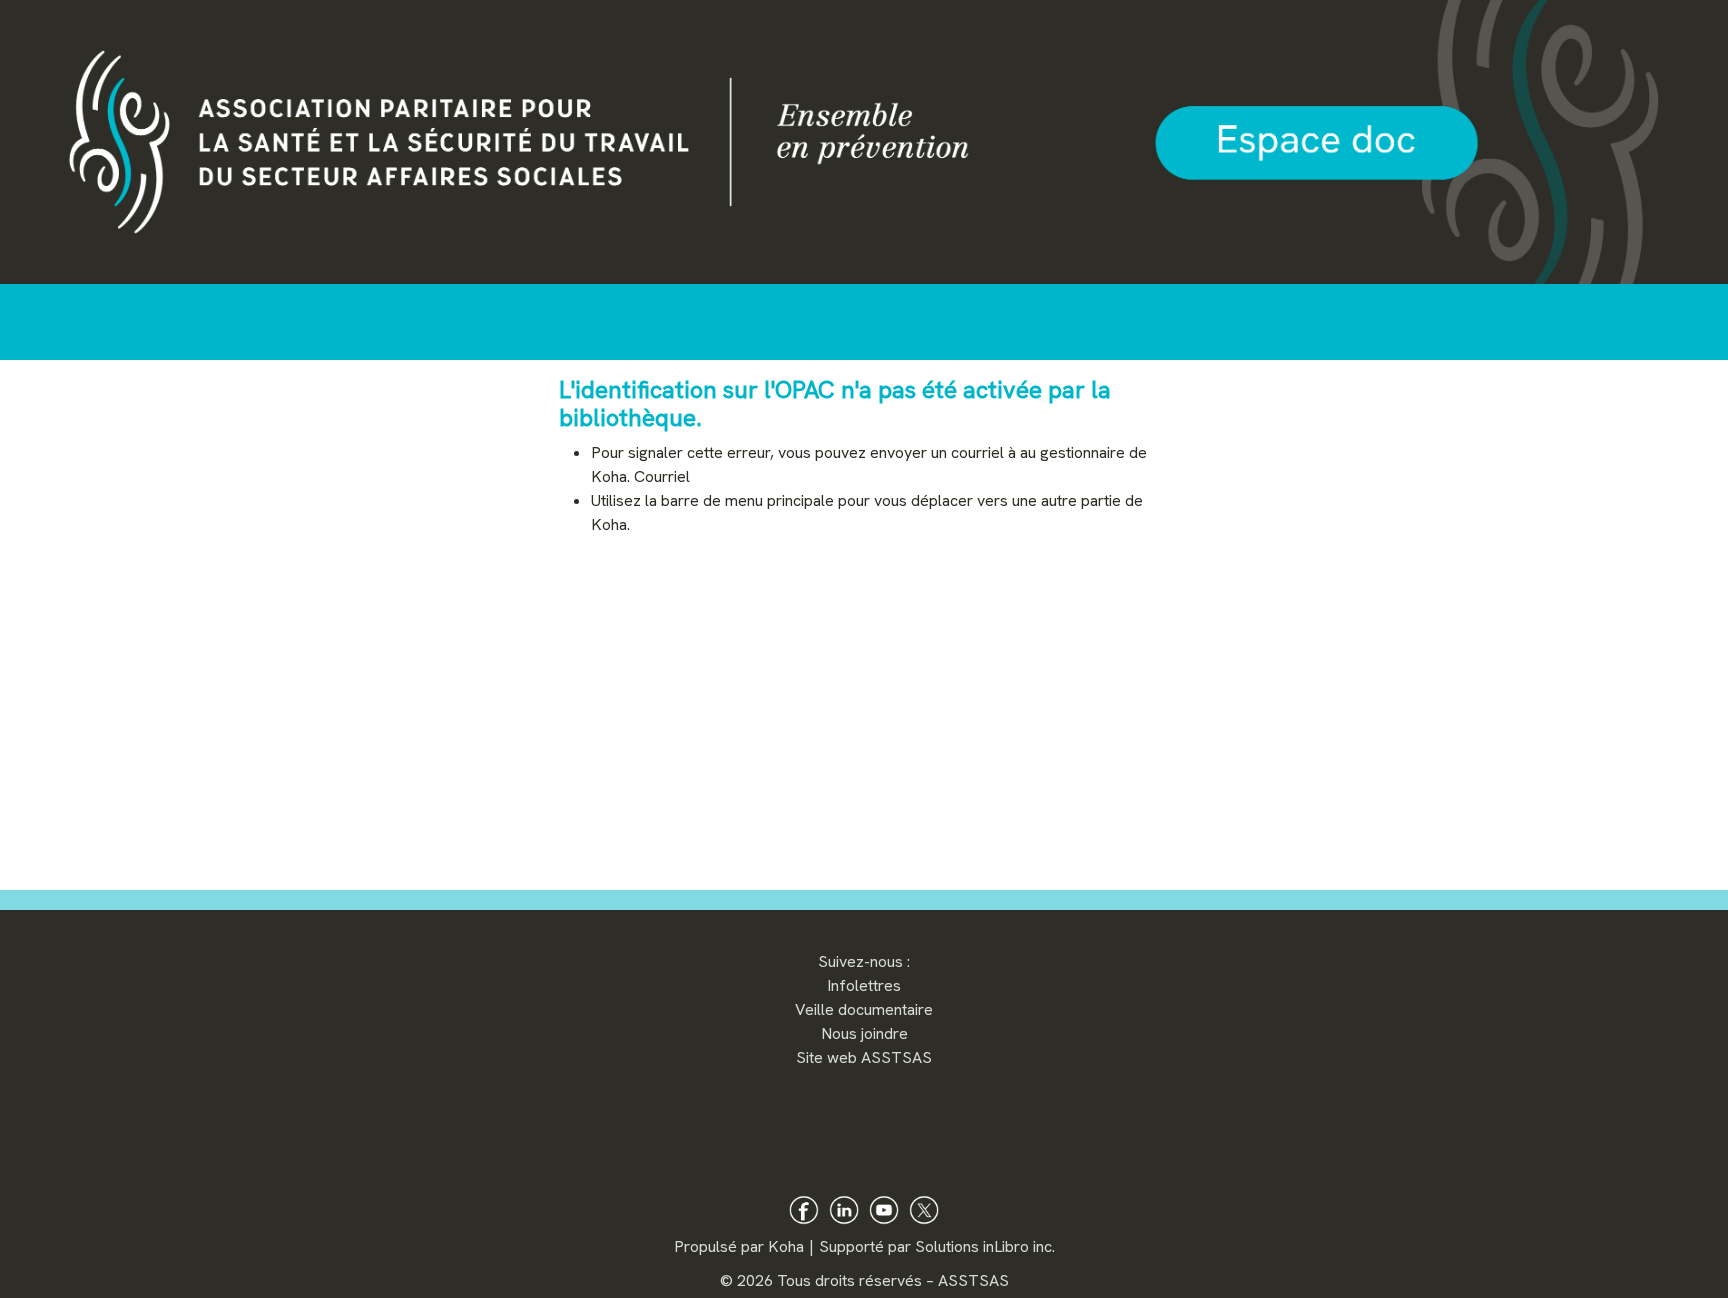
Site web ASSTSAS (864, 1057)
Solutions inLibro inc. (985, 1246)
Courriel (662, 476)
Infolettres (864, 985)
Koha (786, 1246)
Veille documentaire (864, 1009)
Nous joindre (864, 1033)
